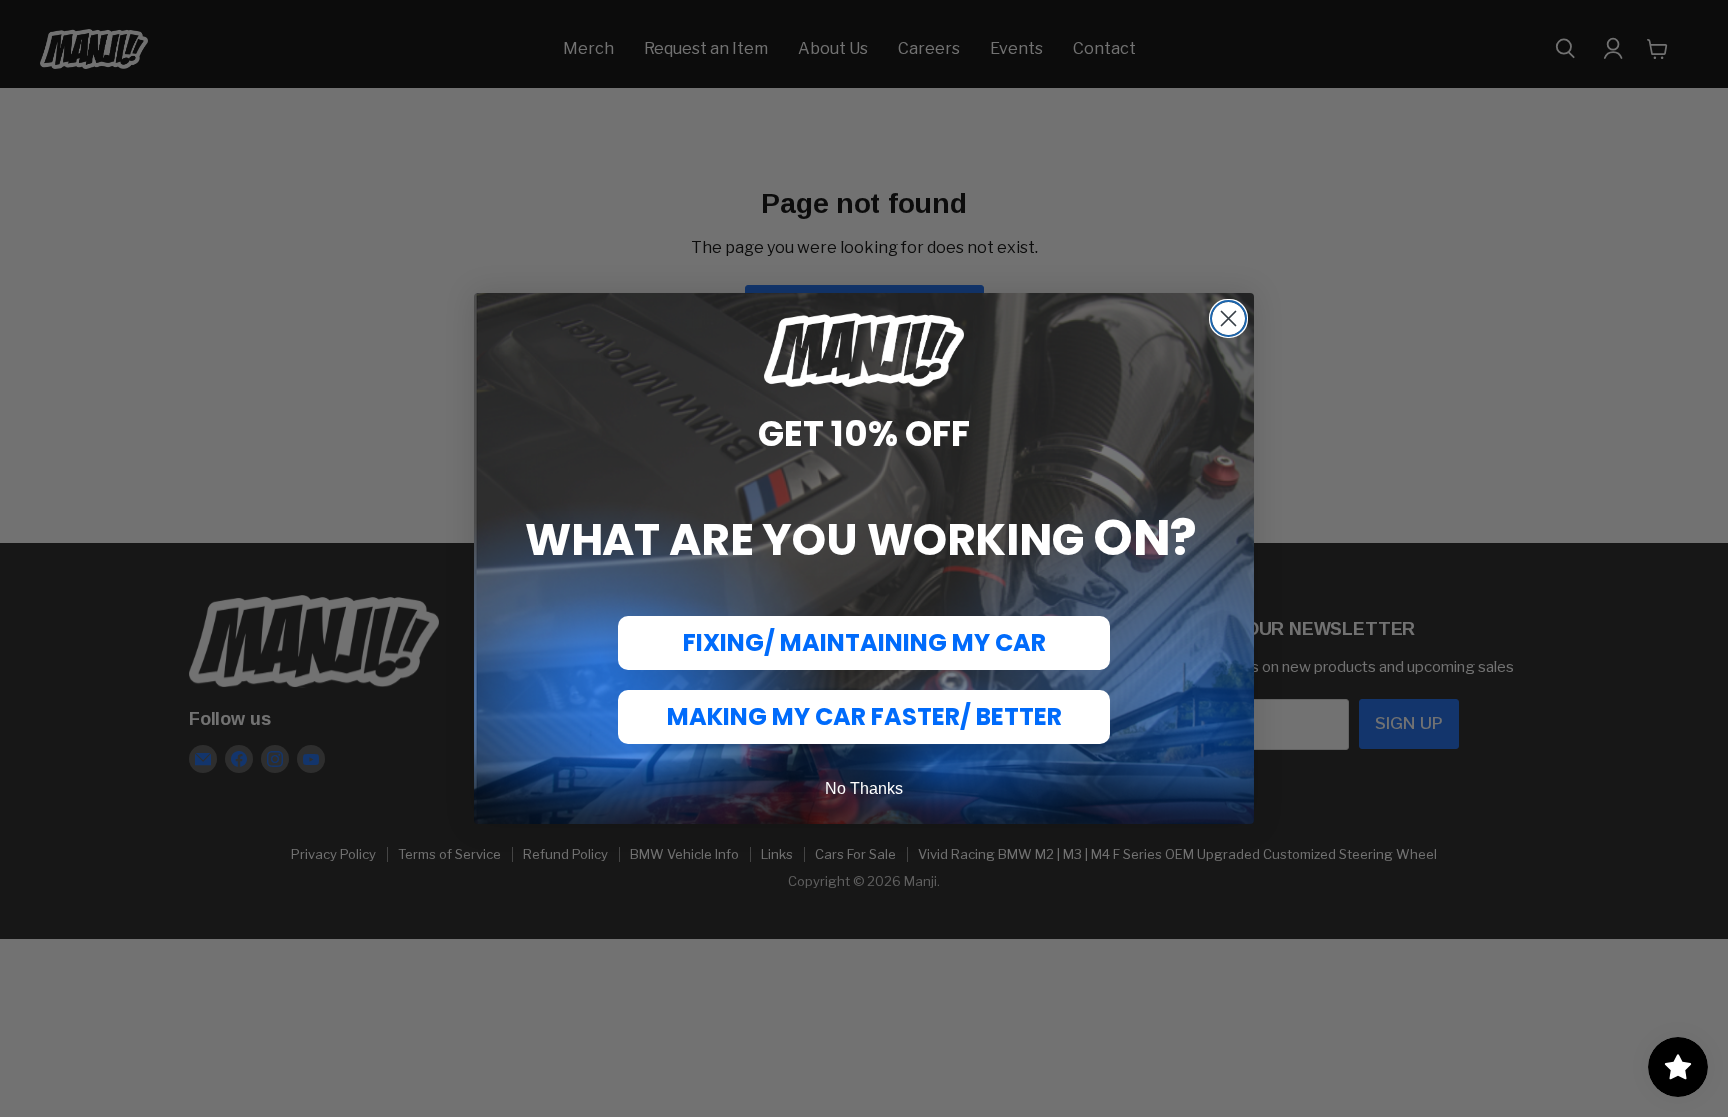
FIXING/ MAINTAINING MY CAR (864, 642)
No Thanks (864, 788)
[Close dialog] (1228, 318)
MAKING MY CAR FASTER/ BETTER (864, 716)
